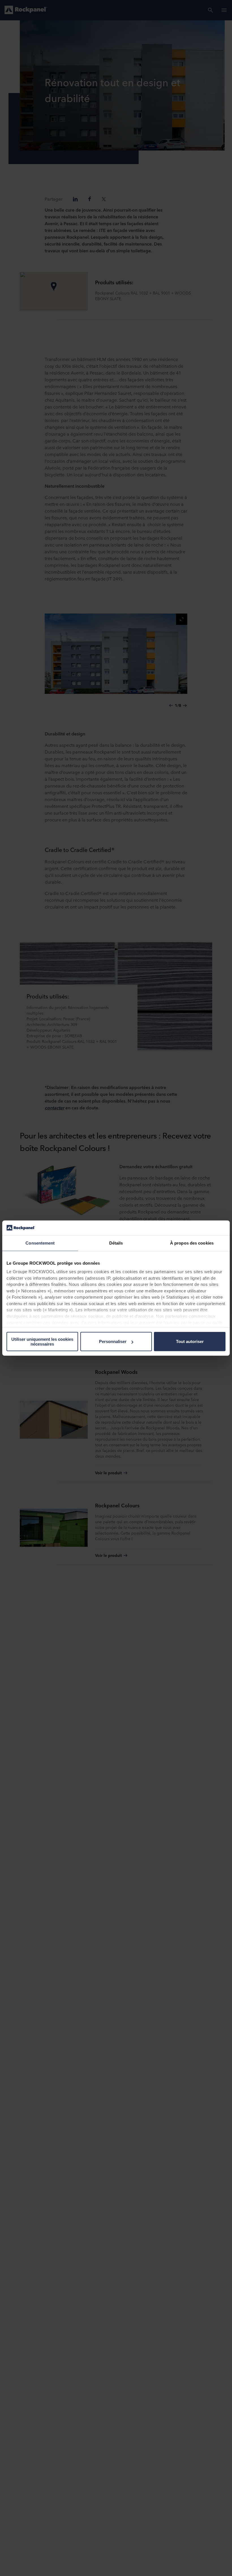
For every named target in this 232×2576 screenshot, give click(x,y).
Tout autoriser (190, 1341)
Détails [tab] (116, 1243)
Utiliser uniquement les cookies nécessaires (42, 1342)
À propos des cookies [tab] (192, 1243)
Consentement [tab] (40, 1243)
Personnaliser (113, 1341)
